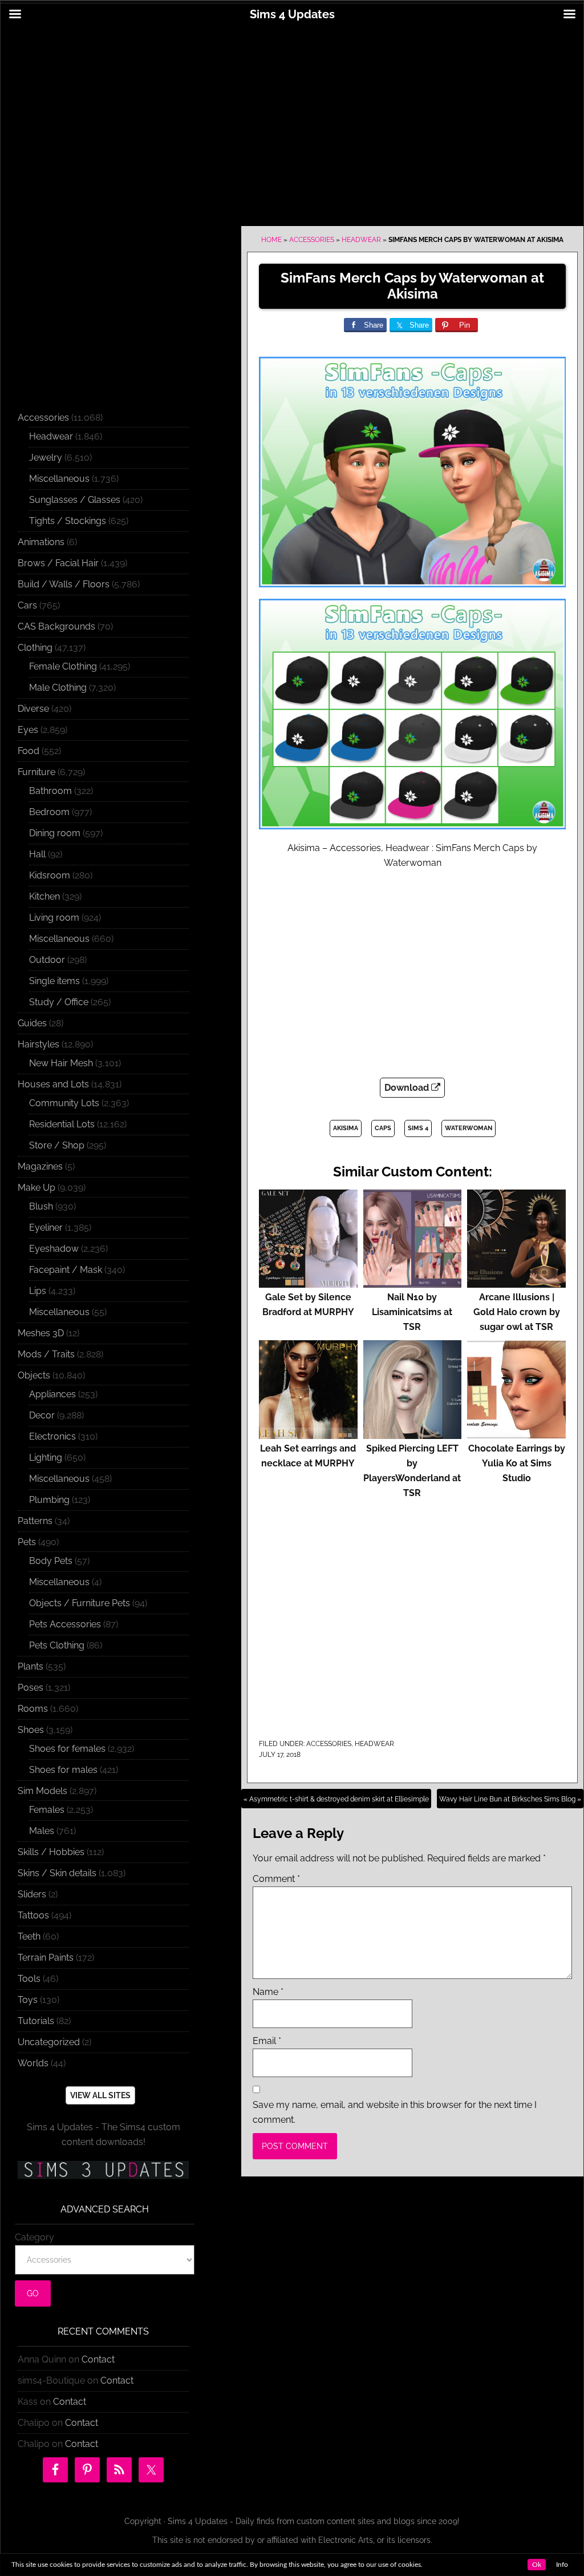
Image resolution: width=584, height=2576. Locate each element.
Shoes (31, 1730)
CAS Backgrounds (56, 626)
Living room (54, 918)
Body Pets (51, 1561)
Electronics (52, 1436)
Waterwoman (469, 1128)
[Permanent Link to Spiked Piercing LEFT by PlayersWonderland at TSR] (413, 1434)
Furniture (36, 772)
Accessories (312, 240)
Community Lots (64, 1103)
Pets (27, 1542)
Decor (42, 1415)
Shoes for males (63, 1770)
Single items (54, 981)
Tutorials (36, 2021)
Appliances (52, 1394)
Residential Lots (62, 1124)
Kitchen (44, 896)
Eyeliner (46, 1227)
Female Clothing (63, 666)
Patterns (35, 1521)
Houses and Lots (53, 1084)
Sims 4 (418, 1128)
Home (271, 240)
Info (562, 2565)
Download (408, 1088)
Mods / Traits (46, 1354)
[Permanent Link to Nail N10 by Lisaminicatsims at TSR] (413, 1282)
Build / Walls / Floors (64, 584)
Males (42, 1831)
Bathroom (50, 791)
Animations (41, 542)
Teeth (29, 1936)
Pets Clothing (57, 1645)
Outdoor (47, 960)
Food (29, 751)
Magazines (40, 1166)
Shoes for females (67, 1749)
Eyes (28, 730)
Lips (38, 1291)
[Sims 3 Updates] (103, 2170)
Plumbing (49, 1500)
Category (35, 2237)
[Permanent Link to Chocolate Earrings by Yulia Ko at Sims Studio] (516, 1434)
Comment (276, 1879)
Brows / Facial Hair (58, 563)
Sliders (32, 1894)
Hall (37, 854)
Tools (29, 1979)
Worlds (33, 2063)
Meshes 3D (41, 1333)
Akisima (346, 1128)
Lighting (46, 1458)
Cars (27, 605)
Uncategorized (49, 2042)
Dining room (55, 833)
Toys (28, 2000)
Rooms (33, 1709)
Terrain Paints (46, 1958)
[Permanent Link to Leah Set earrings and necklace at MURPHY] (308, 1434)
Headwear (361, 240)
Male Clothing (58, 688)
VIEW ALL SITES (100, 2095)
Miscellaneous (59, 479)
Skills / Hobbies (51, 1852)
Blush (41, 1206)
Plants (31, 1666)
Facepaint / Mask (66, 1270)
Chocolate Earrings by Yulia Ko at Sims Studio (517, 1463)
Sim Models (42, 1791)
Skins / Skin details (57, 1873)
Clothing (35, 648)
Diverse (33, 709)
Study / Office (59, 1002)
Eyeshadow (54, 1249)
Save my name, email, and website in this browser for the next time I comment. (395, 2112)
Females (47, 1810)
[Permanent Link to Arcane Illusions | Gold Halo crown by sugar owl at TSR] (516, 1282)
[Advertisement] (292, 118)
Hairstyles (38, 1044)
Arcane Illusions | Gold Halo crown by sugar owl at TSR (517, 1312)
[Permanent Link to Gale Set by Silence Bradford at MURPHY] (308, 1282)
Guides (32, 1023)
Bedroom (49, 812)
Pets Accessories (65, 1624)
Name (268, 1992)
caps (383, 1128)
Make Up (36, 1188)
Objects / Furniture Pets (80, 1603)
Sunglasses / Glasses (75, 500)
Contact (98, 2359)
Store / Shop (57, 1145)
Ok (537, 2565)
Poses (31, 1688)
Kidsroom (50, 875)
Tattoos (33, 1915)
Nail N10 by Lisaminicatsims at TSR (412, 1312)
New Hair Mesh (61, 1063)
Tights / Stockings (68, 521)
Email (267, 2041)
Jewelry (46, 457)
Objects (34, 1375)
